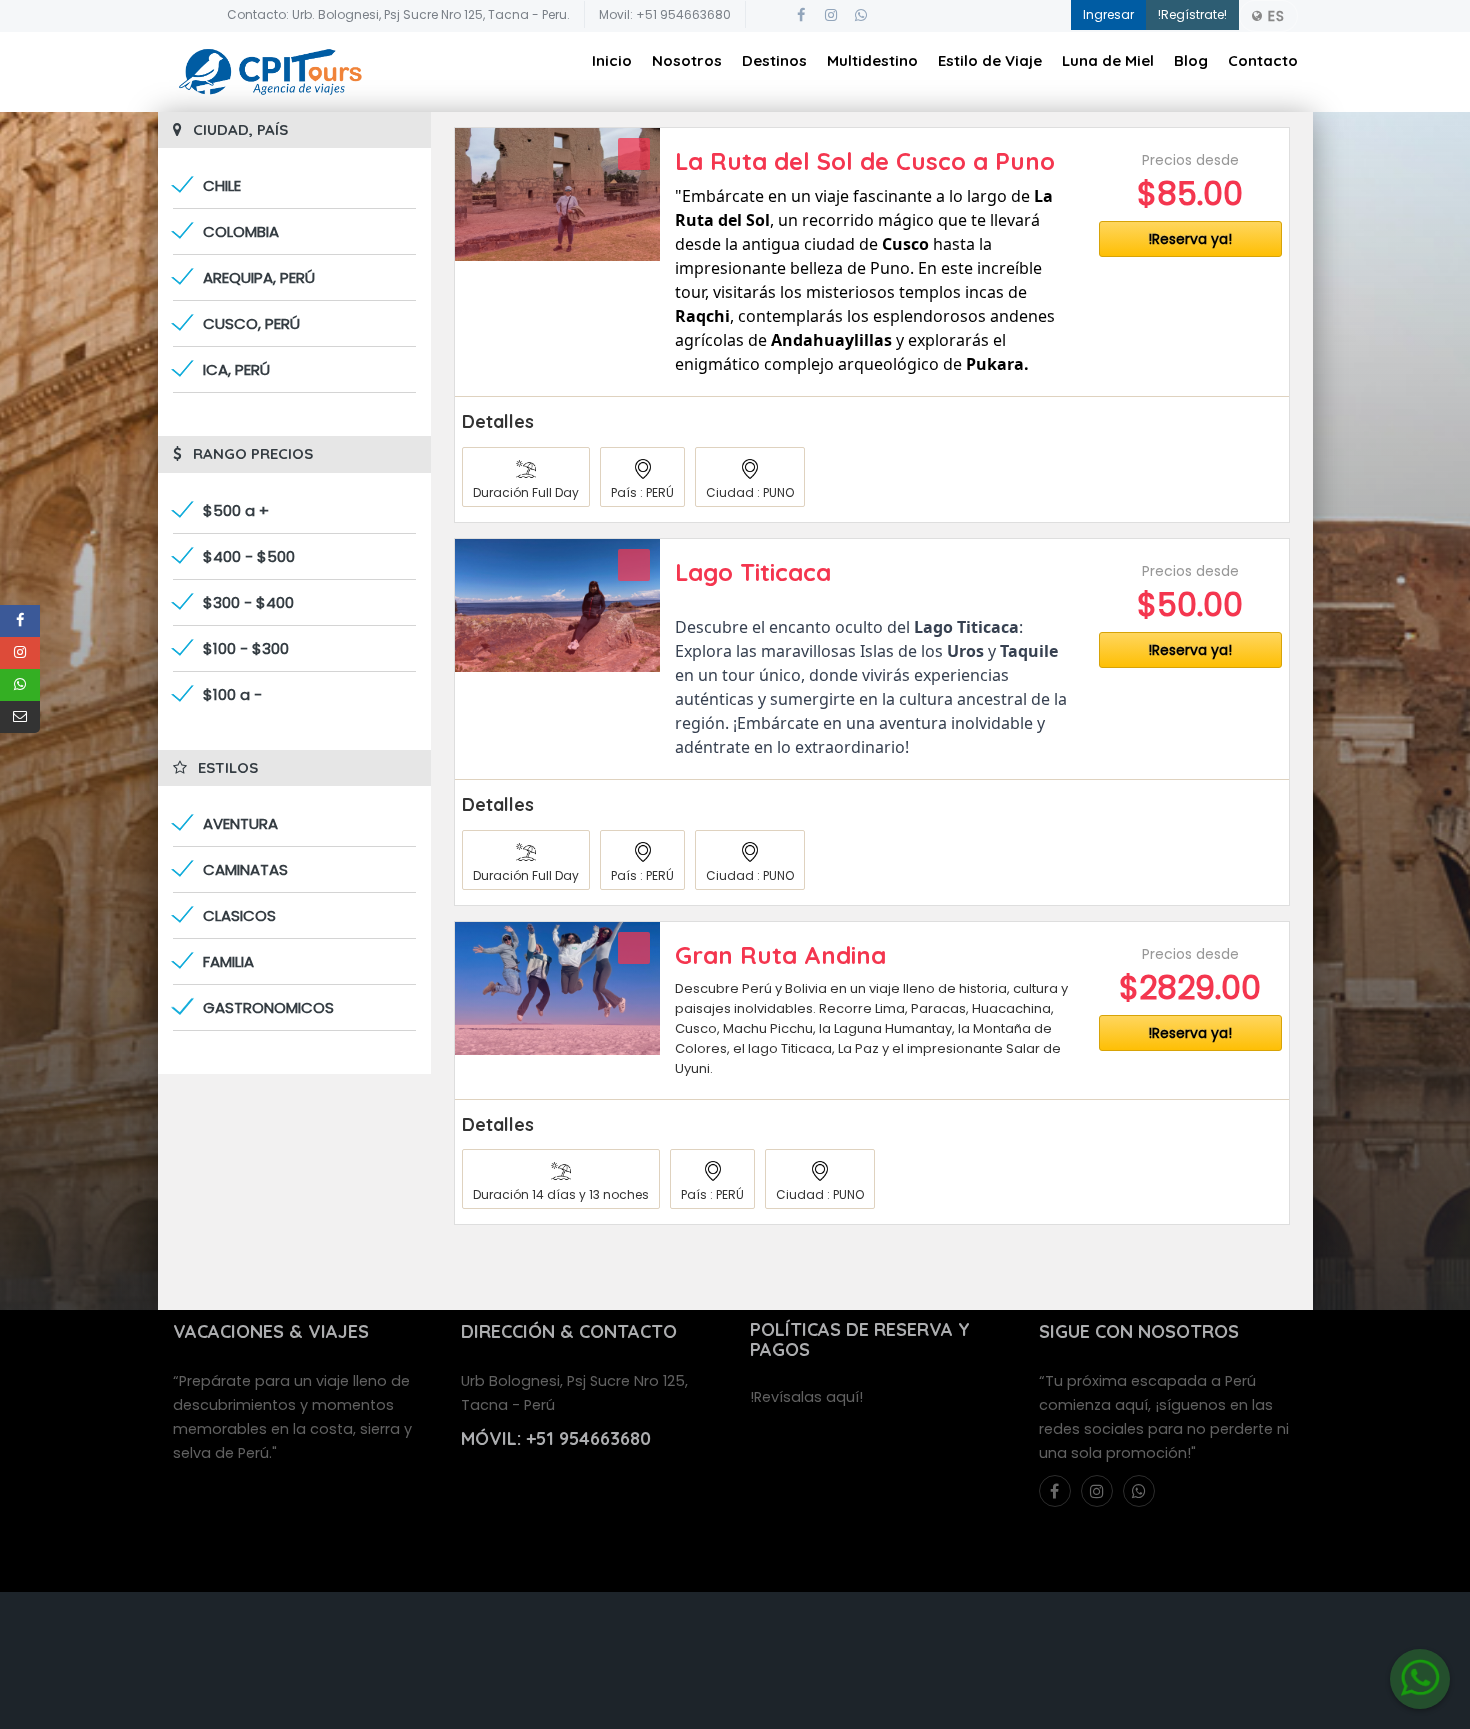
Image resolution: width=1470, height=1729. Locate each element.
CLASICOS (239, 915)
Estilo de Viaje (990, 60)
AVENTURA (240, 823)
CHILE (222, 185)
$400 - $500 (249, 556)
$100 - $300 (246, 648)
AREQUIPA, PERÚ (259, 277)
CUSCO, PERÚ (251, 323)
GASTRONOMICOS (268, 1007)
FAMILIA (228, 961)
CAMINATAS (245, 869)
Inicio (612, 60)
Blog (1191, 60)
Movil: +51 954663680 (665, 14)
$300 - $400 (248, 602)
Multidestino (872, 60)
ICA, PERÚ (236, 369)
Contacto (1263, 60)
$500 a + (236, 510)
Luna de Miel (1108, 60)
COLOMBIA (241, 231)
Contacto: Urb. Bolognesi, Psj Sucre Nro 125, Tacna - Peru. (398, 14)
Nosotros (687, 60)
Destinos (774, 60)
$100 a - (232, 694)
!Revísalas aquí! (806, 1397)
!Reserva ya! (1190, 239)
